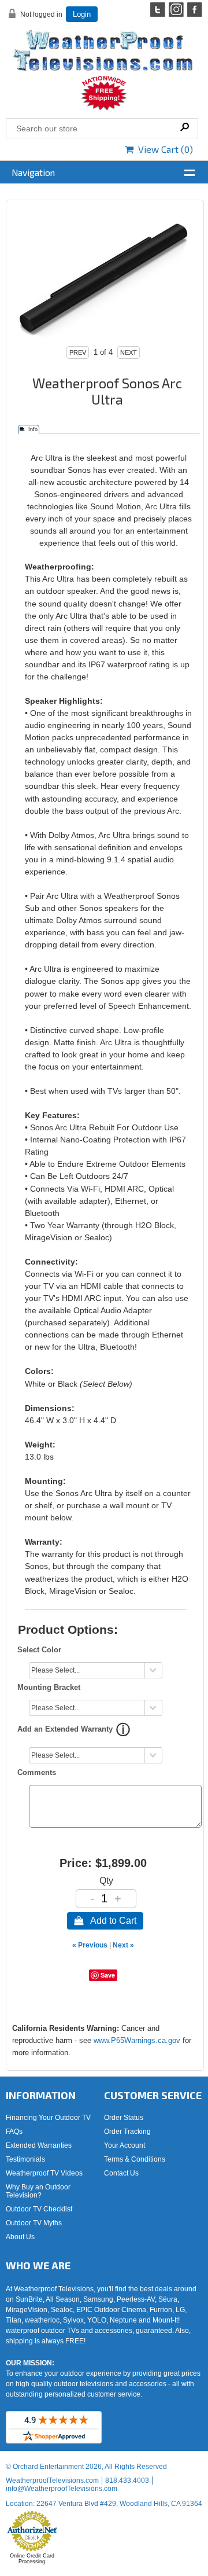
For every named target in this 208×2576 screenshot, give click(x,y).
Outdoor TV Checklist (39, 2209)
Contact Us (121, 2173)
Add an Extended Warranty (65, 1729)
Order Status (124, 2118)
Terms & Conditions (135, 2159)
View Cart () (163, 149)
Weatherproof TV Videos (44, 2173)
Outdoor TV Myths (34, 2223)
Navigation (33, 172)
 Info (29, 429)
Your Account (125, 2145)
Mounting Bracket (49, 1687)
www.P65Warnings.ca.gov (137, 2040)
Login (82, 14)
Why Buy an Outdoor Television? (38, 2191)
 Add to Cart (105, 1921)
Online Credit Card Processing (32, 2559)
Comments (37, 1772)
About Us (20, 2237)
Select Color (39, 1650)
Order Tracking (127, 2132)
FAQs (14, 2132)
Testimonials (25, 2159)
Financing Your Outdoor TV (48, 2118)
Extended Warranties (39, 2145)
